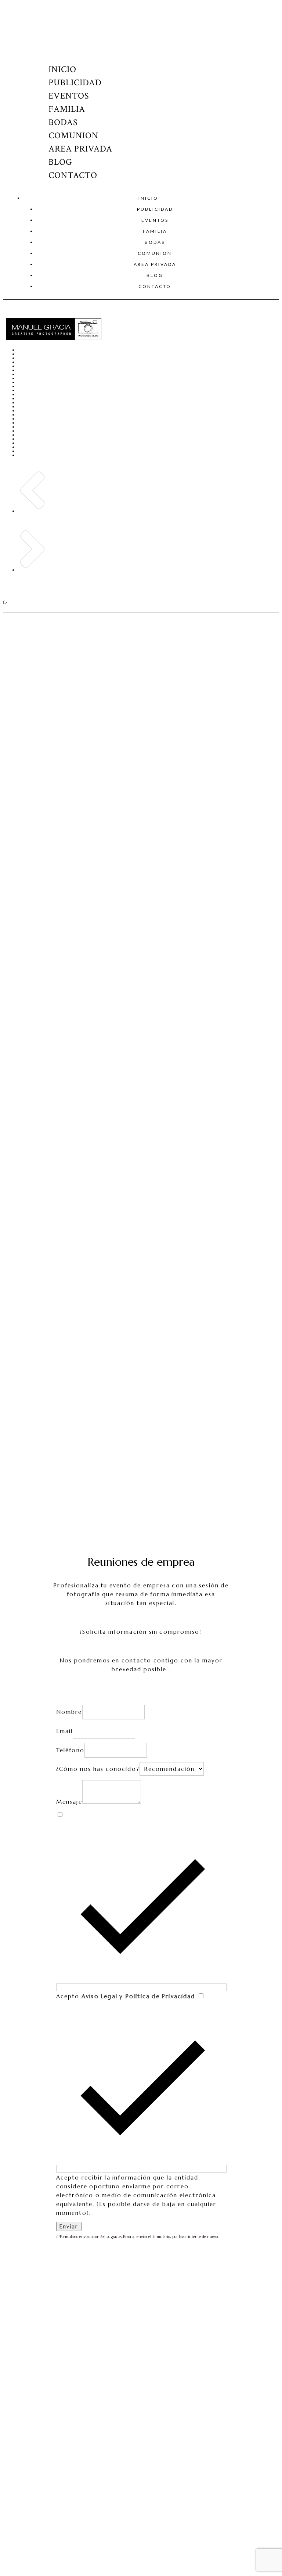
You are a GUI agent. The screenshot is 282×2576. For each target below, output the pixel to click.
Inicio (62, 69)
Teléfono (70, 1750)
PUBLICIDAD (75, 83)
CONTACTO (73, 175)
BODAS (63, 122)
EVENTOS (69, 96)
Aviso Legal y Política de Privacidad (139, 1996)
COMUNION (73, 136)
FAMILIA (67, 109)
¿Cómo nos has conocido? (98, 1769)
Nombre (69, 1712)
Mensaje (69, 1802)
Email (65, 1731)
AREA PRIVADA (80, 149)
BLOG (60, 162)
